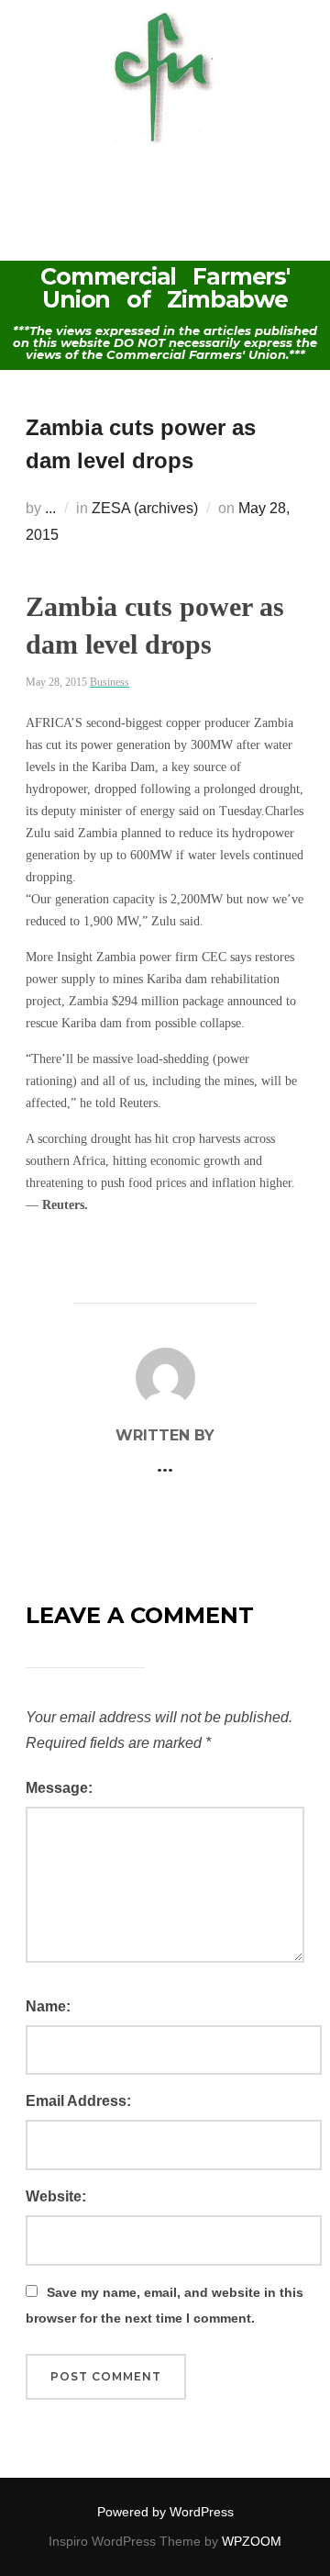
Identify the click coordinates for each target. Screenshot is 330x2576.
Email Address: (78, 2101)
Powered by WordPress (165, 2512)
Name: (48, 2006)
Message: (59, 1788)
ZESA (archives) (145, 508)
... (50, 508)
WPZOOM (252, 2541)
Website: (56, 2196)
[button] (165, 182)
